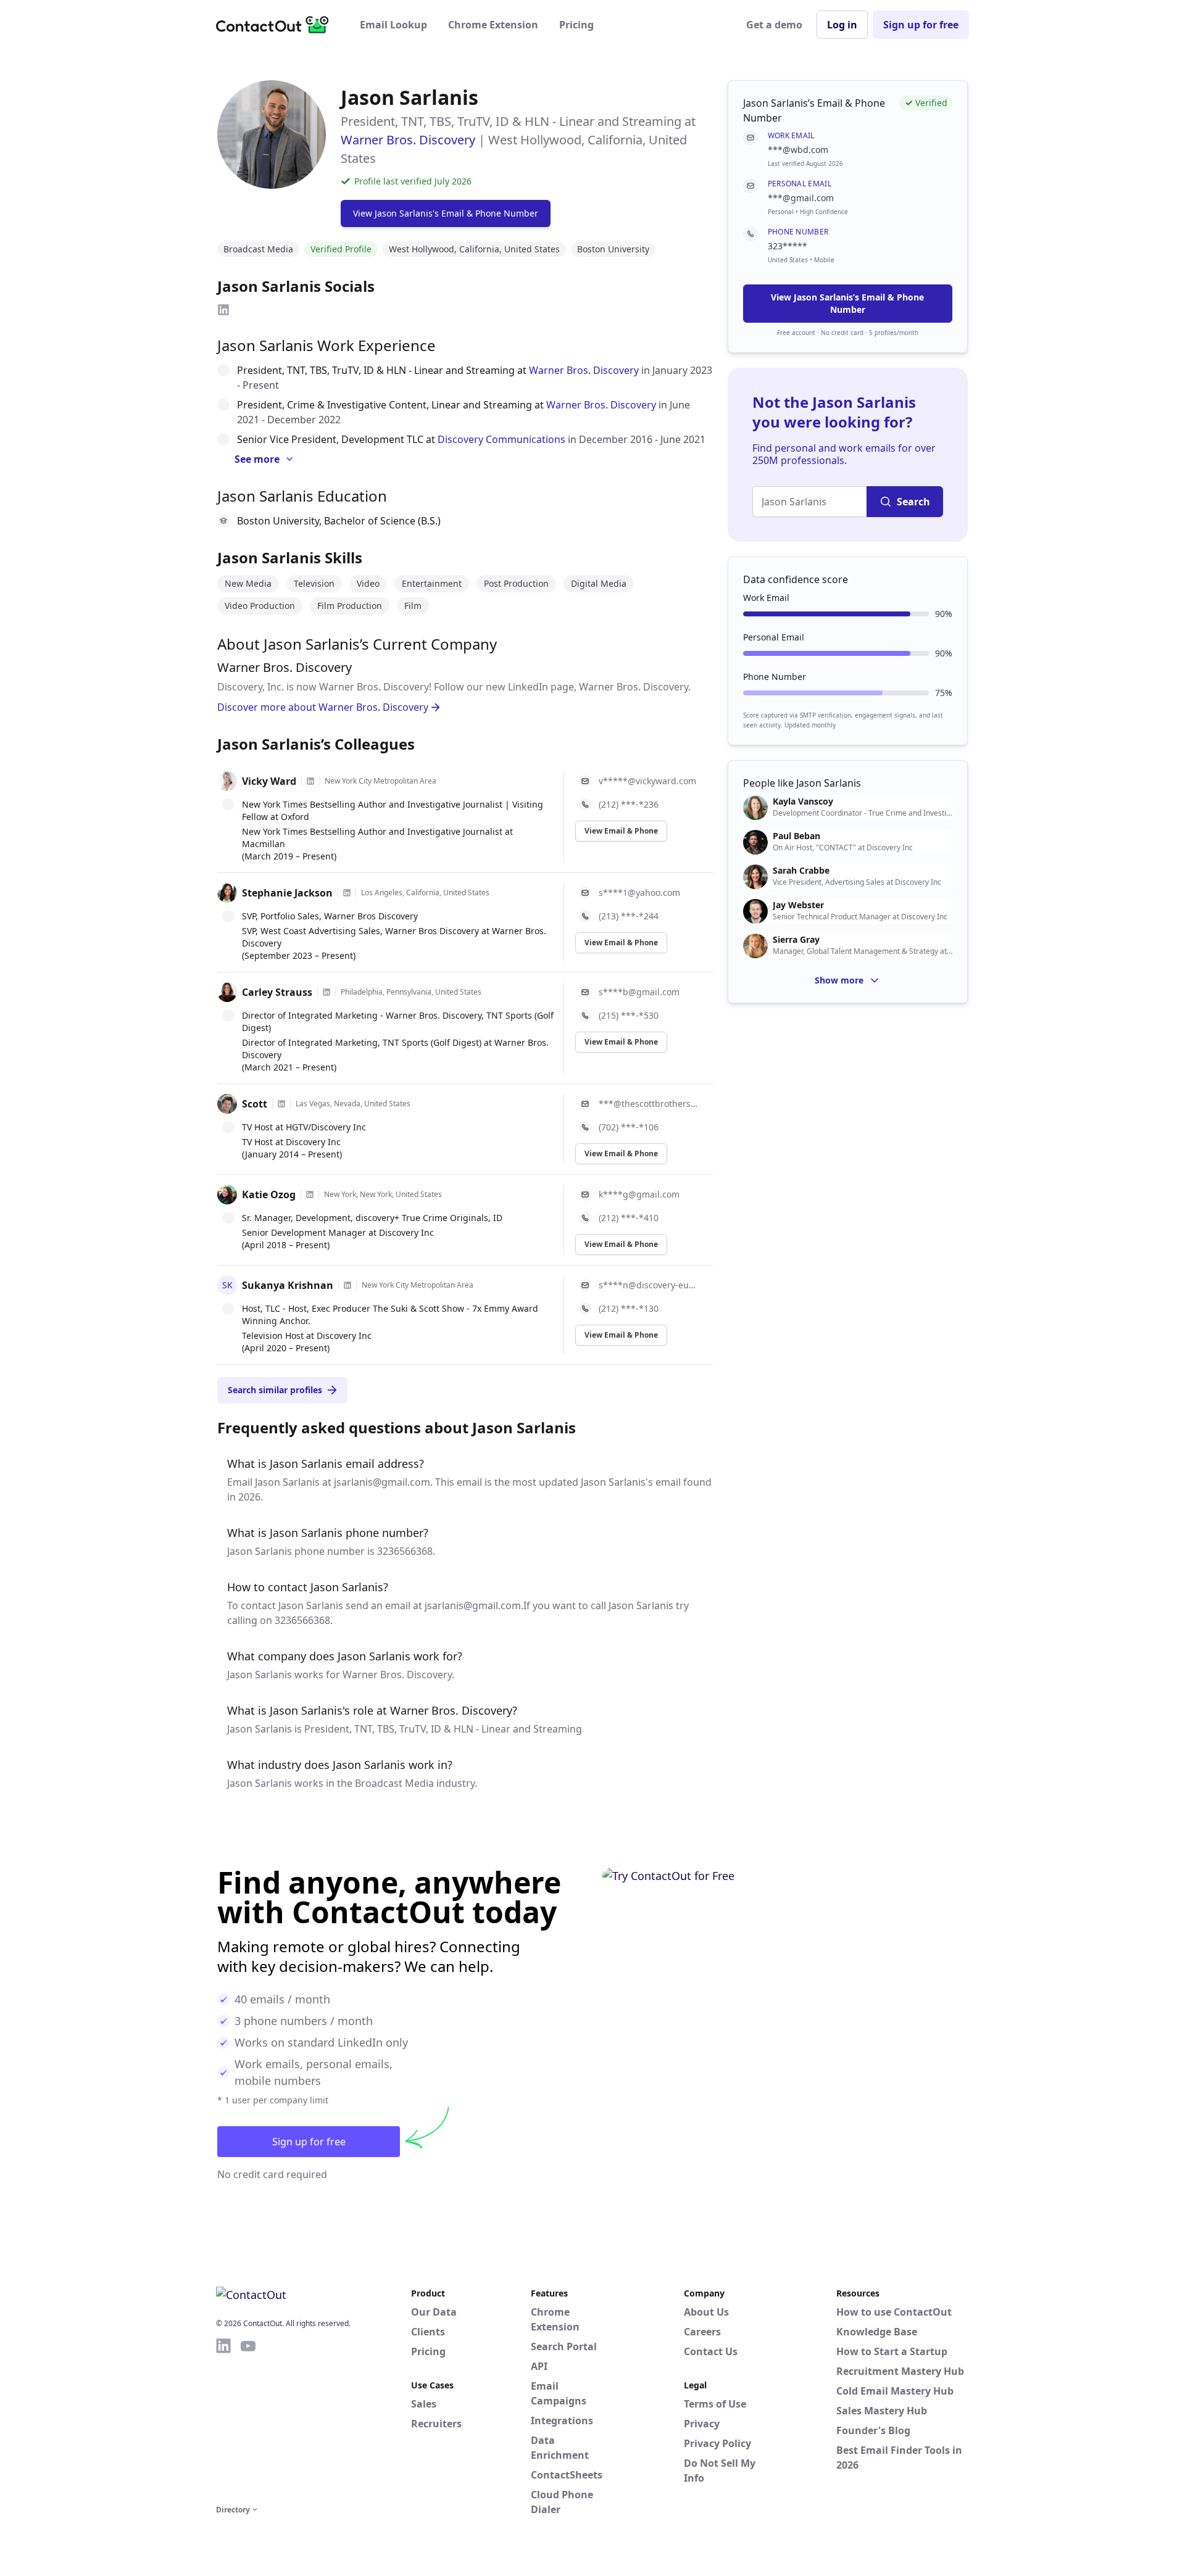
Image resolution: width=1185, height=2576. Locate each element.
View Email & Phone (621, 831)
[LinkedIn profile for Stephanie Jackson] (347, 893)
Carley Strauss (277, 992)
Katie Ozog (269, 1195)
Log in (842, 25)
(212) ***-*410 (629, 1218)
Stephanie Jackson (287, 893)
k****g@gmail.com (639, 1194)
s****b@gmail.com (639, 992)
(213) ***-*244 (629, 916)
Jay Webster (798, 905)
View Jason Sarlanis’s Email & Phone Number (847, 303)
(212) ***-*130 (629, 1308)
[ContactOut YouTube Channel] (248, 2419)
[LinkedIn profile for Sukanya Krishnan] (347, 1285)
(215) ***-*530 (629, 1015)
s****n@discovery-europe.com (648, 1285)
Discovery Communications (501, 439)
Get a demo (774, 25)
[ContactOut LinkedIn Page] (223, 2419)
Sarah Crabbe (801, 871)
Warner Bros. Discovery (408, 140)
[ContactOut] (276, 25)
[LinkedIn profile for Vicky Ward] (310, 781)
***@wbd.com (798, 150)
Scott (255, 1104)
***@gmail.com (801, 198)
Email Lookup (393, 25)
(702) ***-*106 (629, 1127)
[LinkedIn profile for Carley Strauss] (326, 992)
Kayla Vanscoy (803, 801)
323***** (788, 246)
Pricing (576, 25)
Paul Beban (796, 836)
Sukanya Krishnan (288, 1285)
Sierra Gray (796, 940)
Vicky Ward (269, 781)
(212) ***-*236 (629, 804)
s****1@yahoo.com (639, 892)
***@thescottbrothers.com (648, 1104)
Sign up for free (921, 25)
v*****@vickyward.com (647, 781)
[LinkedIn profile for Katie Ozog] (310, 1195)
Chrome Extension (493, 25)
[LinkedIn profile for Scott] (281, 1104)
